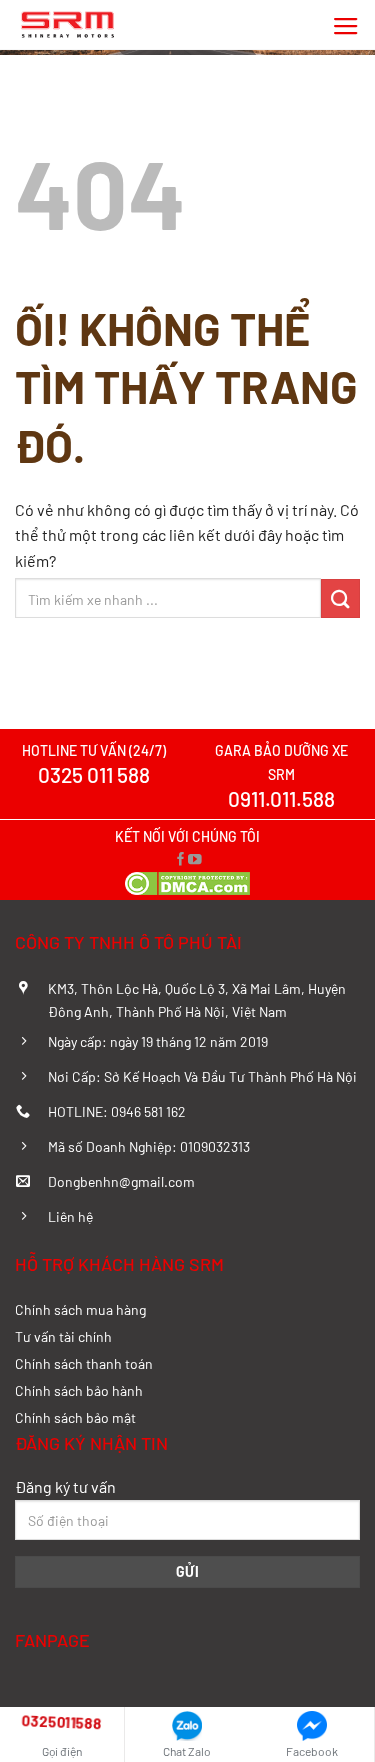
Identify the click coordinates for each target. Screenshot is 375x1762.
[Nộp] (340, 598)
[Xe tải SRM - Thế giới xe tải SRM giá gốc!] (69, 25)
